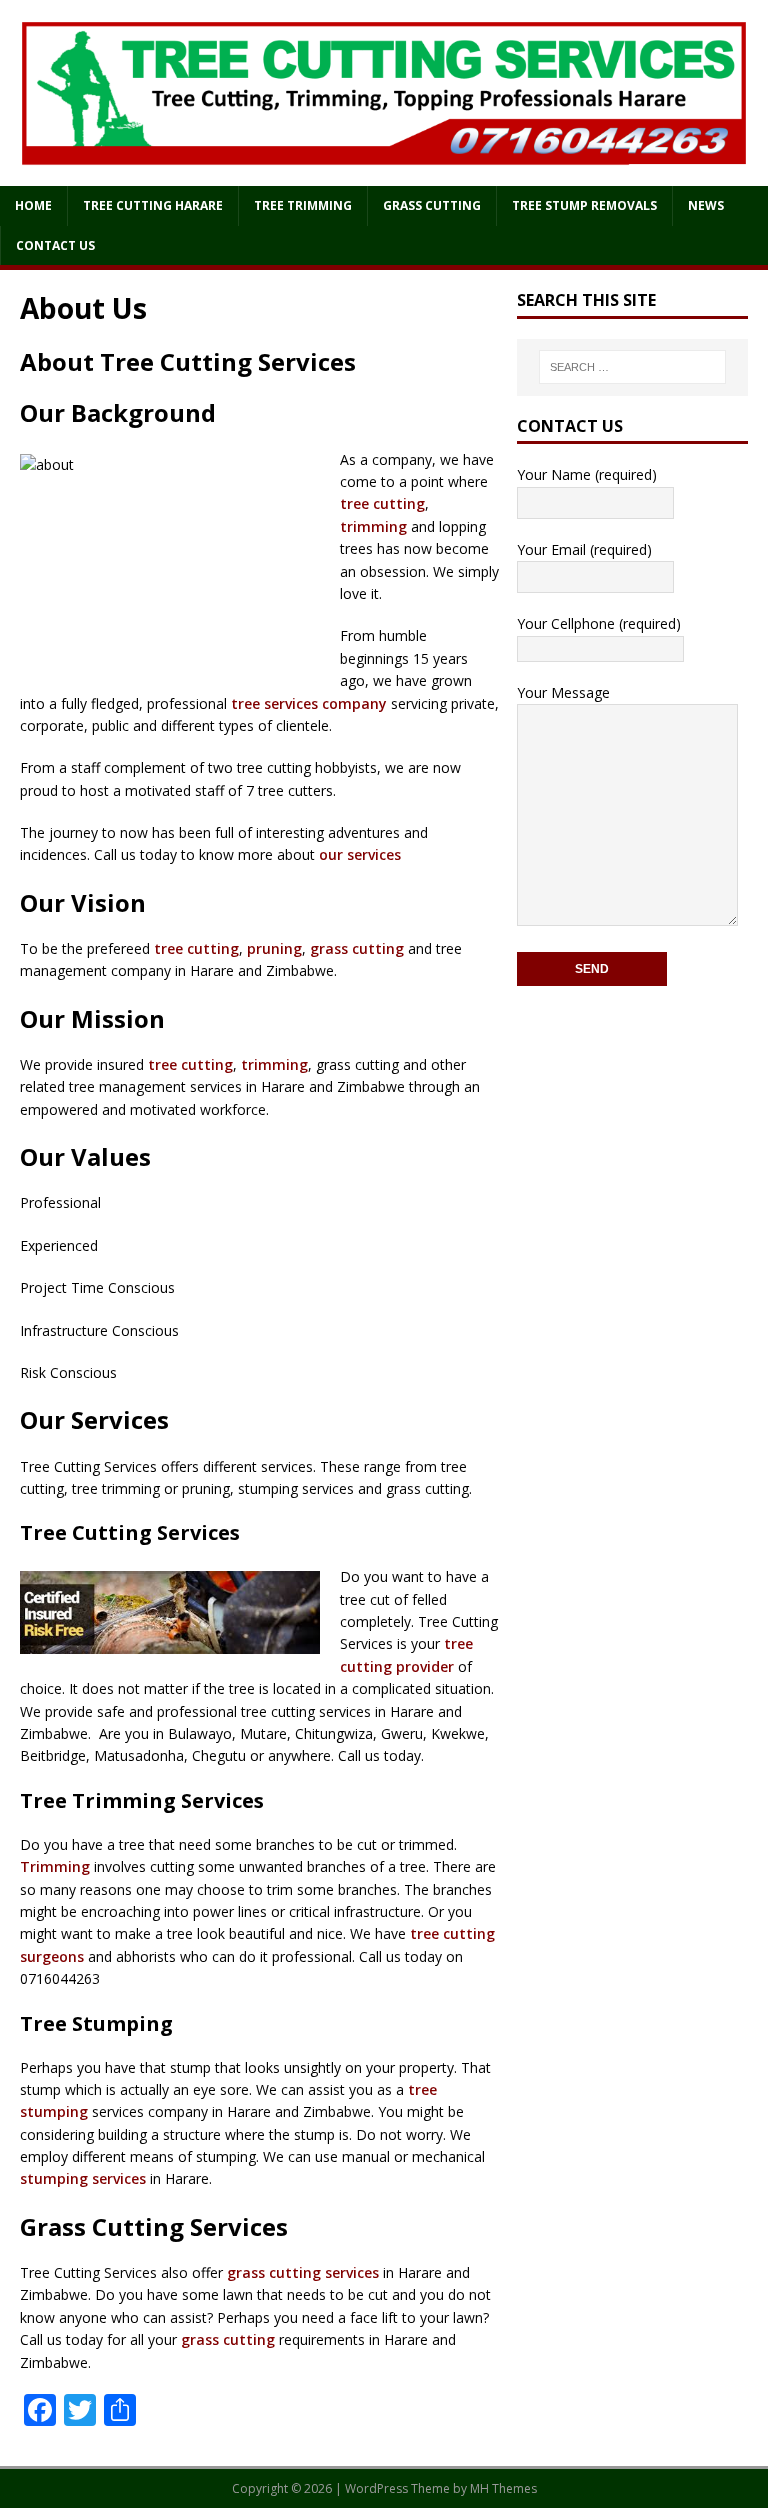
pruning (274, 948)
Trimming (55, 1866)
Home (33, 205)
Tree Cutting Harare (153, 205)
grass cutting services (303, 2272)
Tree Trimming (303, 205)
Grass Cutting (432, 205)
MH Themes (503, 2488)
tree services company (309, 703)
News (706, 205)
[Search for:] (632, 367)
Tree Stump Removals (584, 205)
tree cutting (382, 503)
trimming (373, 526)
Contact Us (55, 245)
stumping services (83, 2178)
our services (360, 854)
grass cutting (357, 948)
